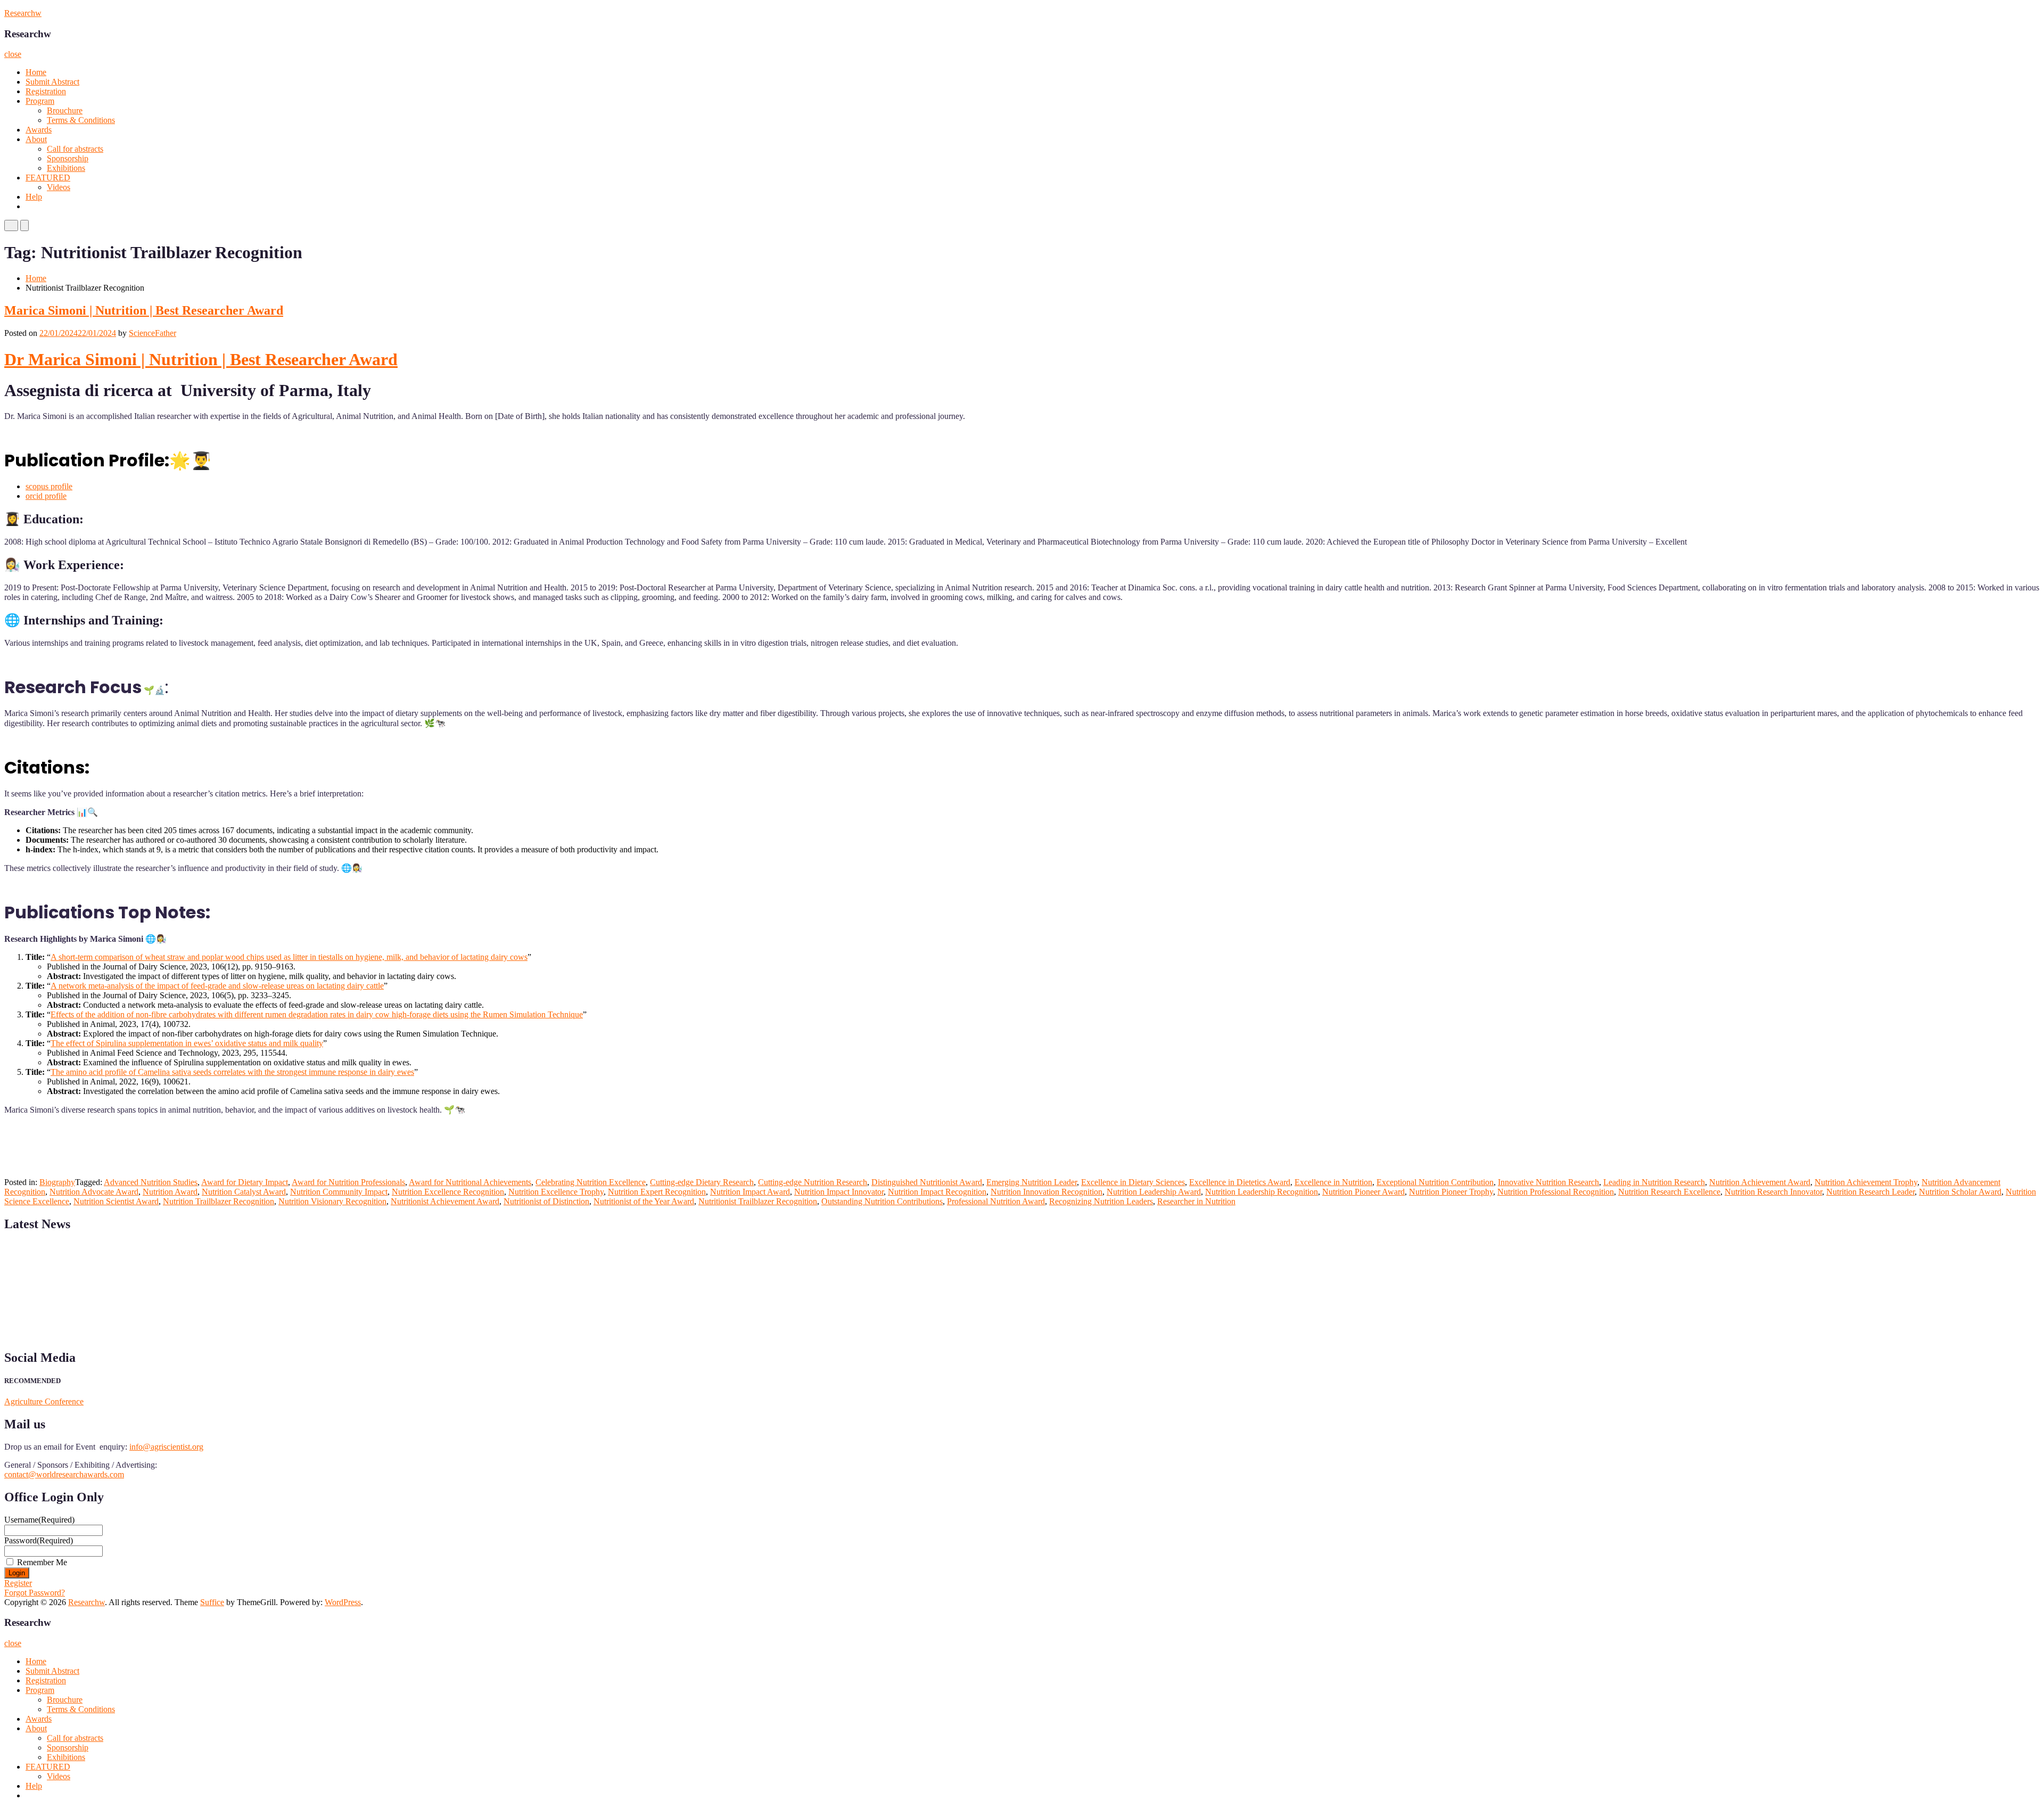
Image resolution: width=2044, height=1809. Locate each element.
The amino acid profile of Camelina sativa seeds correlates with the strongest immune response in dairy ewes (232, 1072)
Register (18, 1583)
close (13, 54)
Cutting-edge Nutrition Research (813, 1182)
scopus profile (49, 486)
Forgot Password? (35, 1593)
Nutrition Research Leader (1870, 1192)
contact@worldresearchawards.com (64, 1474)
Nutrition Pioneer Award (1363, 1192)
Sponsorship (68, 158)
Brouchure (65, 110)
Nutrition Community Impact (339, 1192)
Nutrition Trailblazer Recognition (219, 1201)
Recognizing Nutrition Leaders (1101, 1201)
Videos (59, 187)
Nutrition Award (170, 1192)
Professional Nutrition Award (996, 1201)
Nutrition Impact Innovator (839, 1192)
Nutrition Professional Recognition (1556, 1192)
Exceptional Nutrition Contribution (1435, 1182)
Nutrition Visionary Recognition (332, 1201)
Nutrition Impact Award (750, 1192)
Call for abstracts (75, 149)
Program (40, 101)
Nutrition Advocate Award (94, 1192)
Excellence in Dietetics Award (1240, 1182)
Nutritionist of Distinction (546, 1201)
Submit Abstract (52, 82)
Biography (57, 1182)
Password (39, 1540)
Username (39, 1520)
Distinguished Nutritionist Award (927, 1182)
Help (34, 197)
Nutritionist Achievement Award (445, 1201)
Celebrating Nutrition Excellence (591, 1182)
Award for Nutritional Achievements (470, 1182)
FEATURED (48, 178)
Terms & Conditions (81, 120)
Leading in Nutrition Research (1654, 1182)
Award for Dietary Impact (245, 1182)
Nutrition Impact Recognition (937, 1192)
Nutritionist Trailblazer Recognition (758, 1201)
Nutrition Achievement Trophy (1866, 1182)
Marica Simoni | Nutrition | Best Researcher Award (144, 310)
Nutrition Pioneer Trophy (1451, 1192)
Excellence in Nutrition (1333, 1182)
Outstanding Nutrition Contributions (882, 1201)
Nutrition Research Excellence (1669, 1192)
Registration (46, 91)
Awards (39, 130)
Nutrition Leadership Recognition (1262, 1192)
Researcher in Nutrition (1196, 1201)
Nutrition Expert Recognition (657, 1192)
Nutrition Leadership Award (1154, 1192)
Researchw (23, 13)
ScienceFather (153, 333)
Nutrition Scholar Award (1960, 1192)
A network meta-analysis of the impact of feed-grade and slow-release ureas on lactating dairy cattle (217, 986)
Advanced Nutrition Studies (151, 1182)
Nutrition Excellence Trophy (556, 1192)
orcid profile (46, 496)
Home (36, 72)
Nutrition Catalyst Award (244, 1192)
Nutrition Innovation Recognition (1046, 1192)
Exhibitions (66, 168)
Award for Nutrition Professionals (348, 1182)
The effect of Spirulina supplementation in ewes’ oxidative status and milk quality (187, 1043)
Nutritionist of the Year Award (644, 1201)
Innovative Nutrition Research (1548, 1182)
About (36, 139)
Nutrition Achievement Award (1760, 1182)
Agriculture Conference (44, 1401)
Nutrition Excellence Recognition (448, 1192)
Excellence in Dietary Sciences (1133, 1182)
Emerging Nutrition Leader (1032, 1182)
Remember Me (42, 1562)
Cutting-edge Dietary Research (702, 1182)
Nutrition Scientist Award (116, 1201)
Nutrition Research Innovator (1773, 1192)
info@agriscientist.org (166, 1447)
